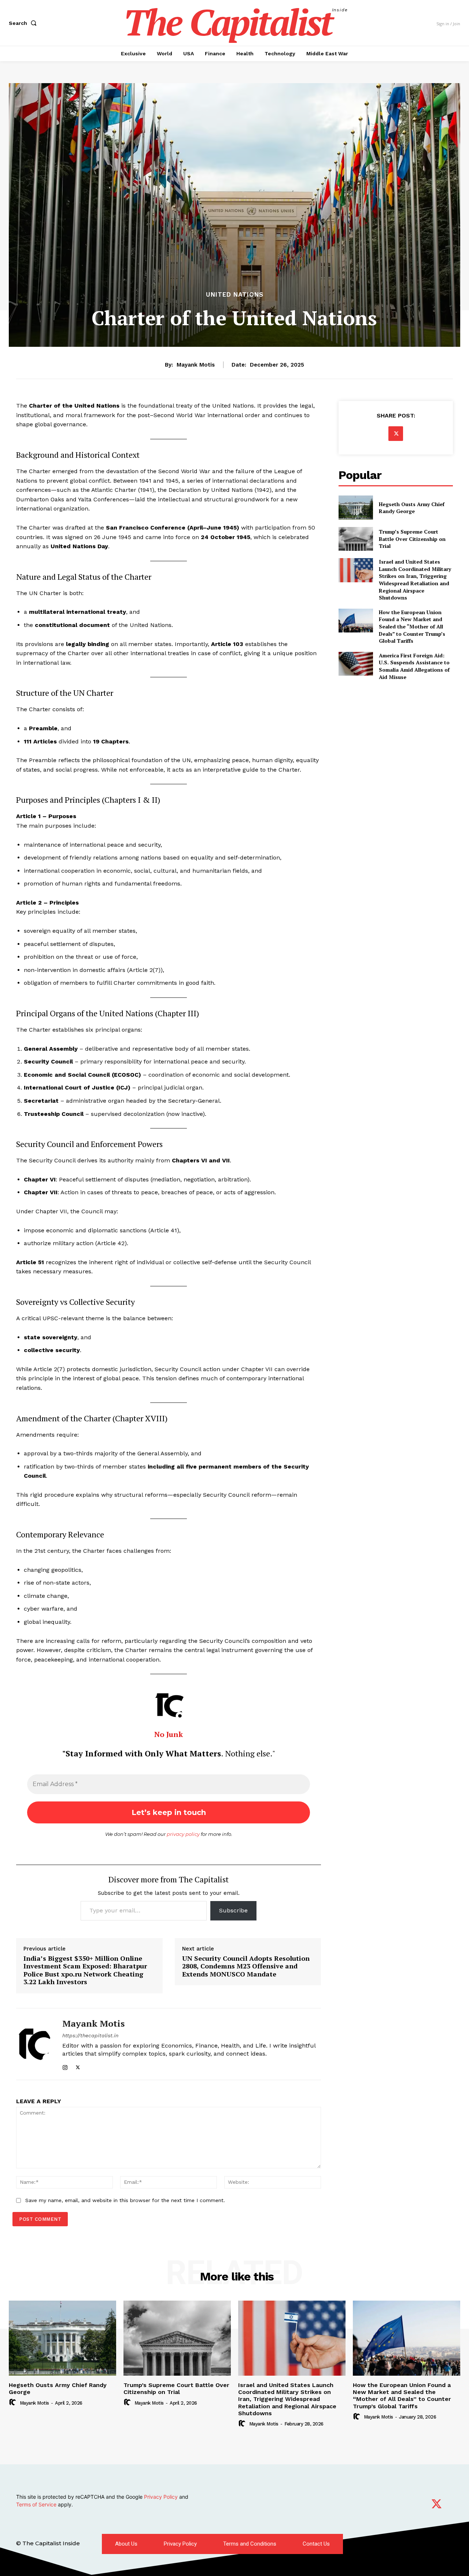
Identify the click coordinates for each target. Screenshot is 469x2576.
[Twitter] (78, 2066)
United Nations (235, 295)
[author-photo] (14, 2402)
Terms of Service (37, 2504)
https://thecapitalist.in (90, 2035)
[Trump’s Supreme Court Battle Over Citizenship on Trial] (356, 539)
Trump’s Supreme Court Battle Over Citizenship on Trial (412, 539)
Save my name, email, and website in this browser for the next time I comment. (125, 2200)
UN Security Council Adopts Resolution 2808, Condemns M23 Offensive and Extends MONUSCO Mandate (246, 1966)
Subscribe (233, 1910)
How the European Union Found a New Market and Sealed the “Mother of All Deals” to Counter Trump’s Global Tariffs (412, 626)
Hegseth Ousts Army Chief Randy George (412, 508)
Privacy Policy (162, 2497)
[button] (24, 23)
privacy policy (183, 1834)
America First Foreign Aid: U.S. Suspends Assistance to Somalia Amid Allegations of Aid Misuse (414, 666)
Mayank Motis (196, 365)
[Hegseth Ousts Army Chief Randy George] (356, 507)
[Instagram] (65, 2066)
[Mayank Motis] (34, 2044)
